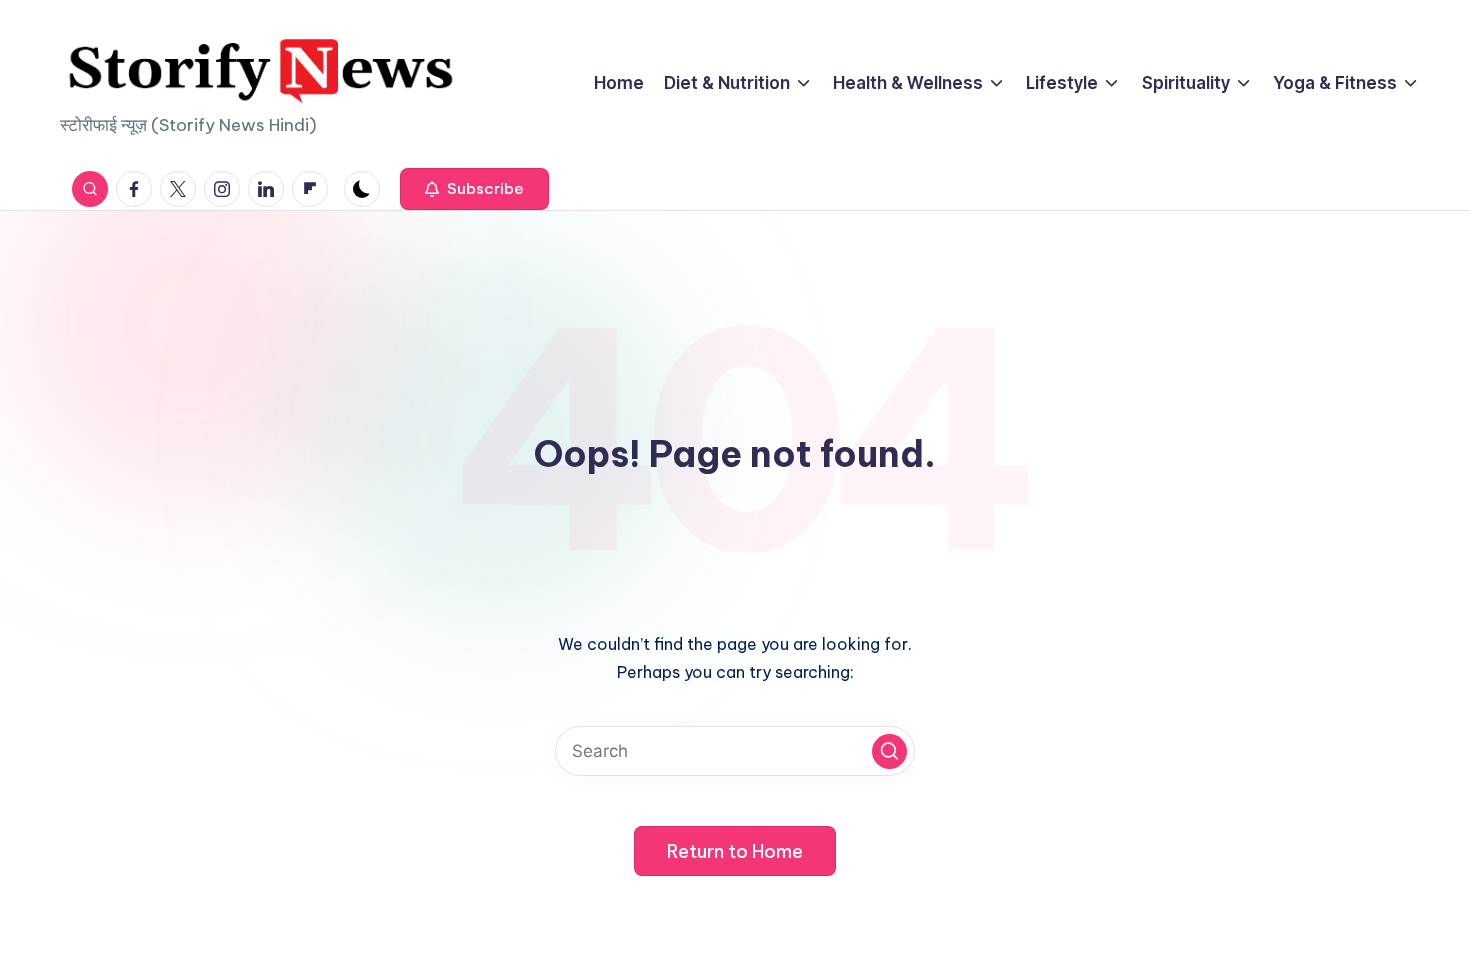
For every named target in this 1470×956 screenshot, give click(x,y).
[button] (474, 189)
